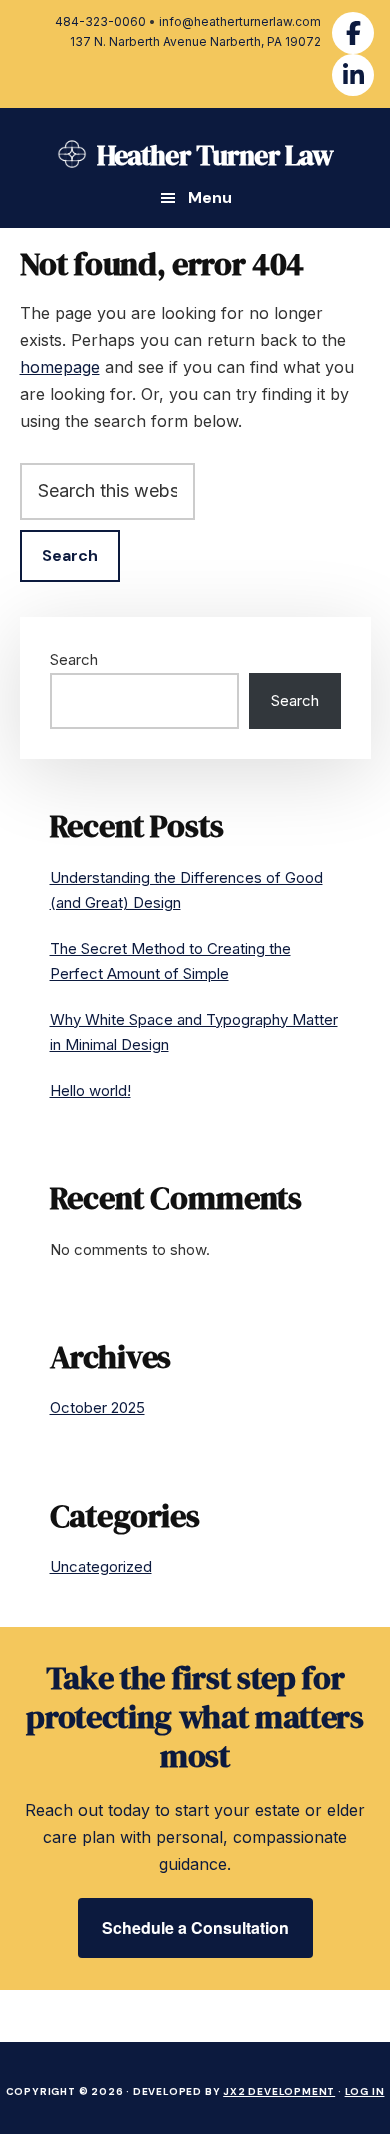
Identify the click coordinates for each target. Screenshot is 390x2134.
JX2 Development (279, 2091)
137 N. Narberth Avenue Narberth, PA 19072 (195, 41)
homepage (60, 367)
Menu (210, 198)
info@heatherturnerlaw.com (240, 21)
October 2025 (97, 1407)
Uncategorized (101, 1566)
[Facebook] (353, 33)
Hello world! (90, 1090)
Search (74, 659)
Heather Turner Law (215, 155)
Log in (365, 2091)
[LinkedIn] (353, 75)
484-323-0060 (100, 21)
